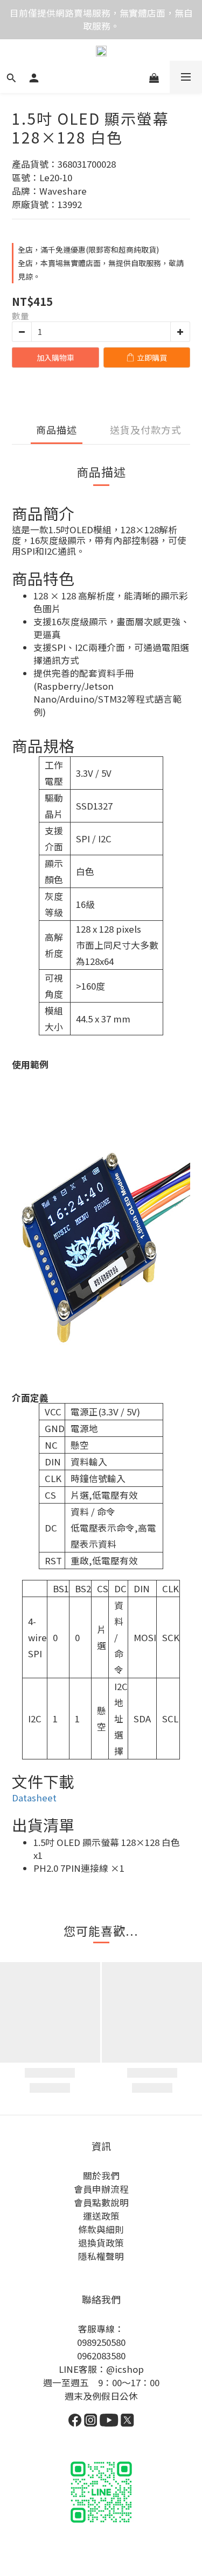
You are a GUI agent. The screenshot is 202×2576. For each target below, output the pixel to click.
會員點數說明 (101, 2202)
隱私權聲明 (101, 2256)
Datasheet (34, 1798)
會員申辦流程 (101, 2189)
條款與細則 (101, 2229)
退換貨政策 (101, 2243)
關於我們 (101, 2176)
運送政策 (101, 2216)
